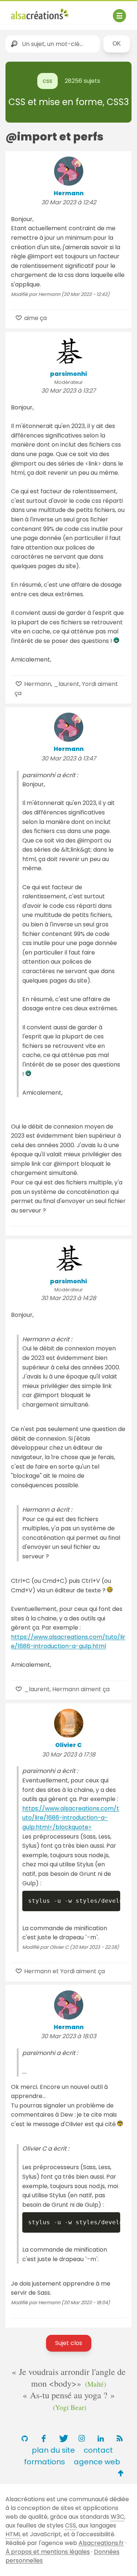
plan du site (53, 2450)
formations (45, 2462)
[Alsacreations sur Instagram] (82, 2438)
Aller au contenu (83, 12)
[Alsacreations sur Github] (25, 2438)
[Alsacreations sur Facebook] (44, 2438)
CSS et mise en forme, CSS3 (69, 102)
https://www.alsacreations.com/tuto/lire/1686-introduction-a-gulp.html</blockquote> (71, 1818)
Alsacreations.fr (101, 2543)
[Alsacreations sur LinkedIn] (101, 2438)
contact (98, 2450)
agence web (97, 2462)
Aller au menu (31, 12)
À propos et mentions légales (48, 2552)
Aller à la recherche (39, 21)
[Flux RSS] (120, 2438)
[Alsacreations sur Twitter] (63, 2438)
